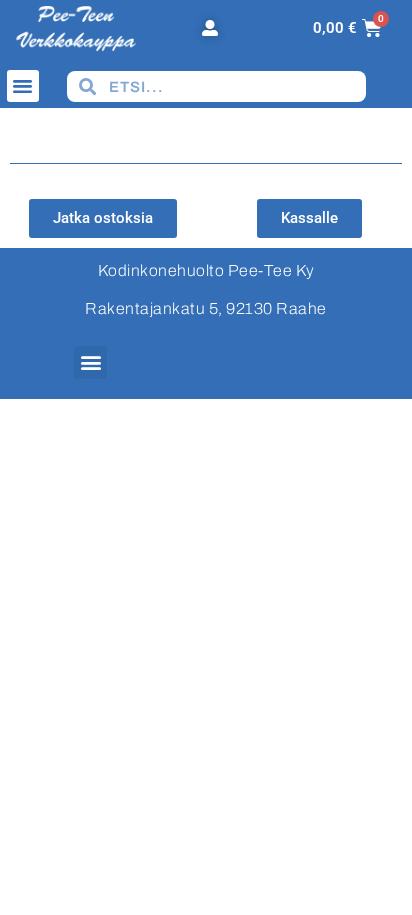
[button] (23, 86)
